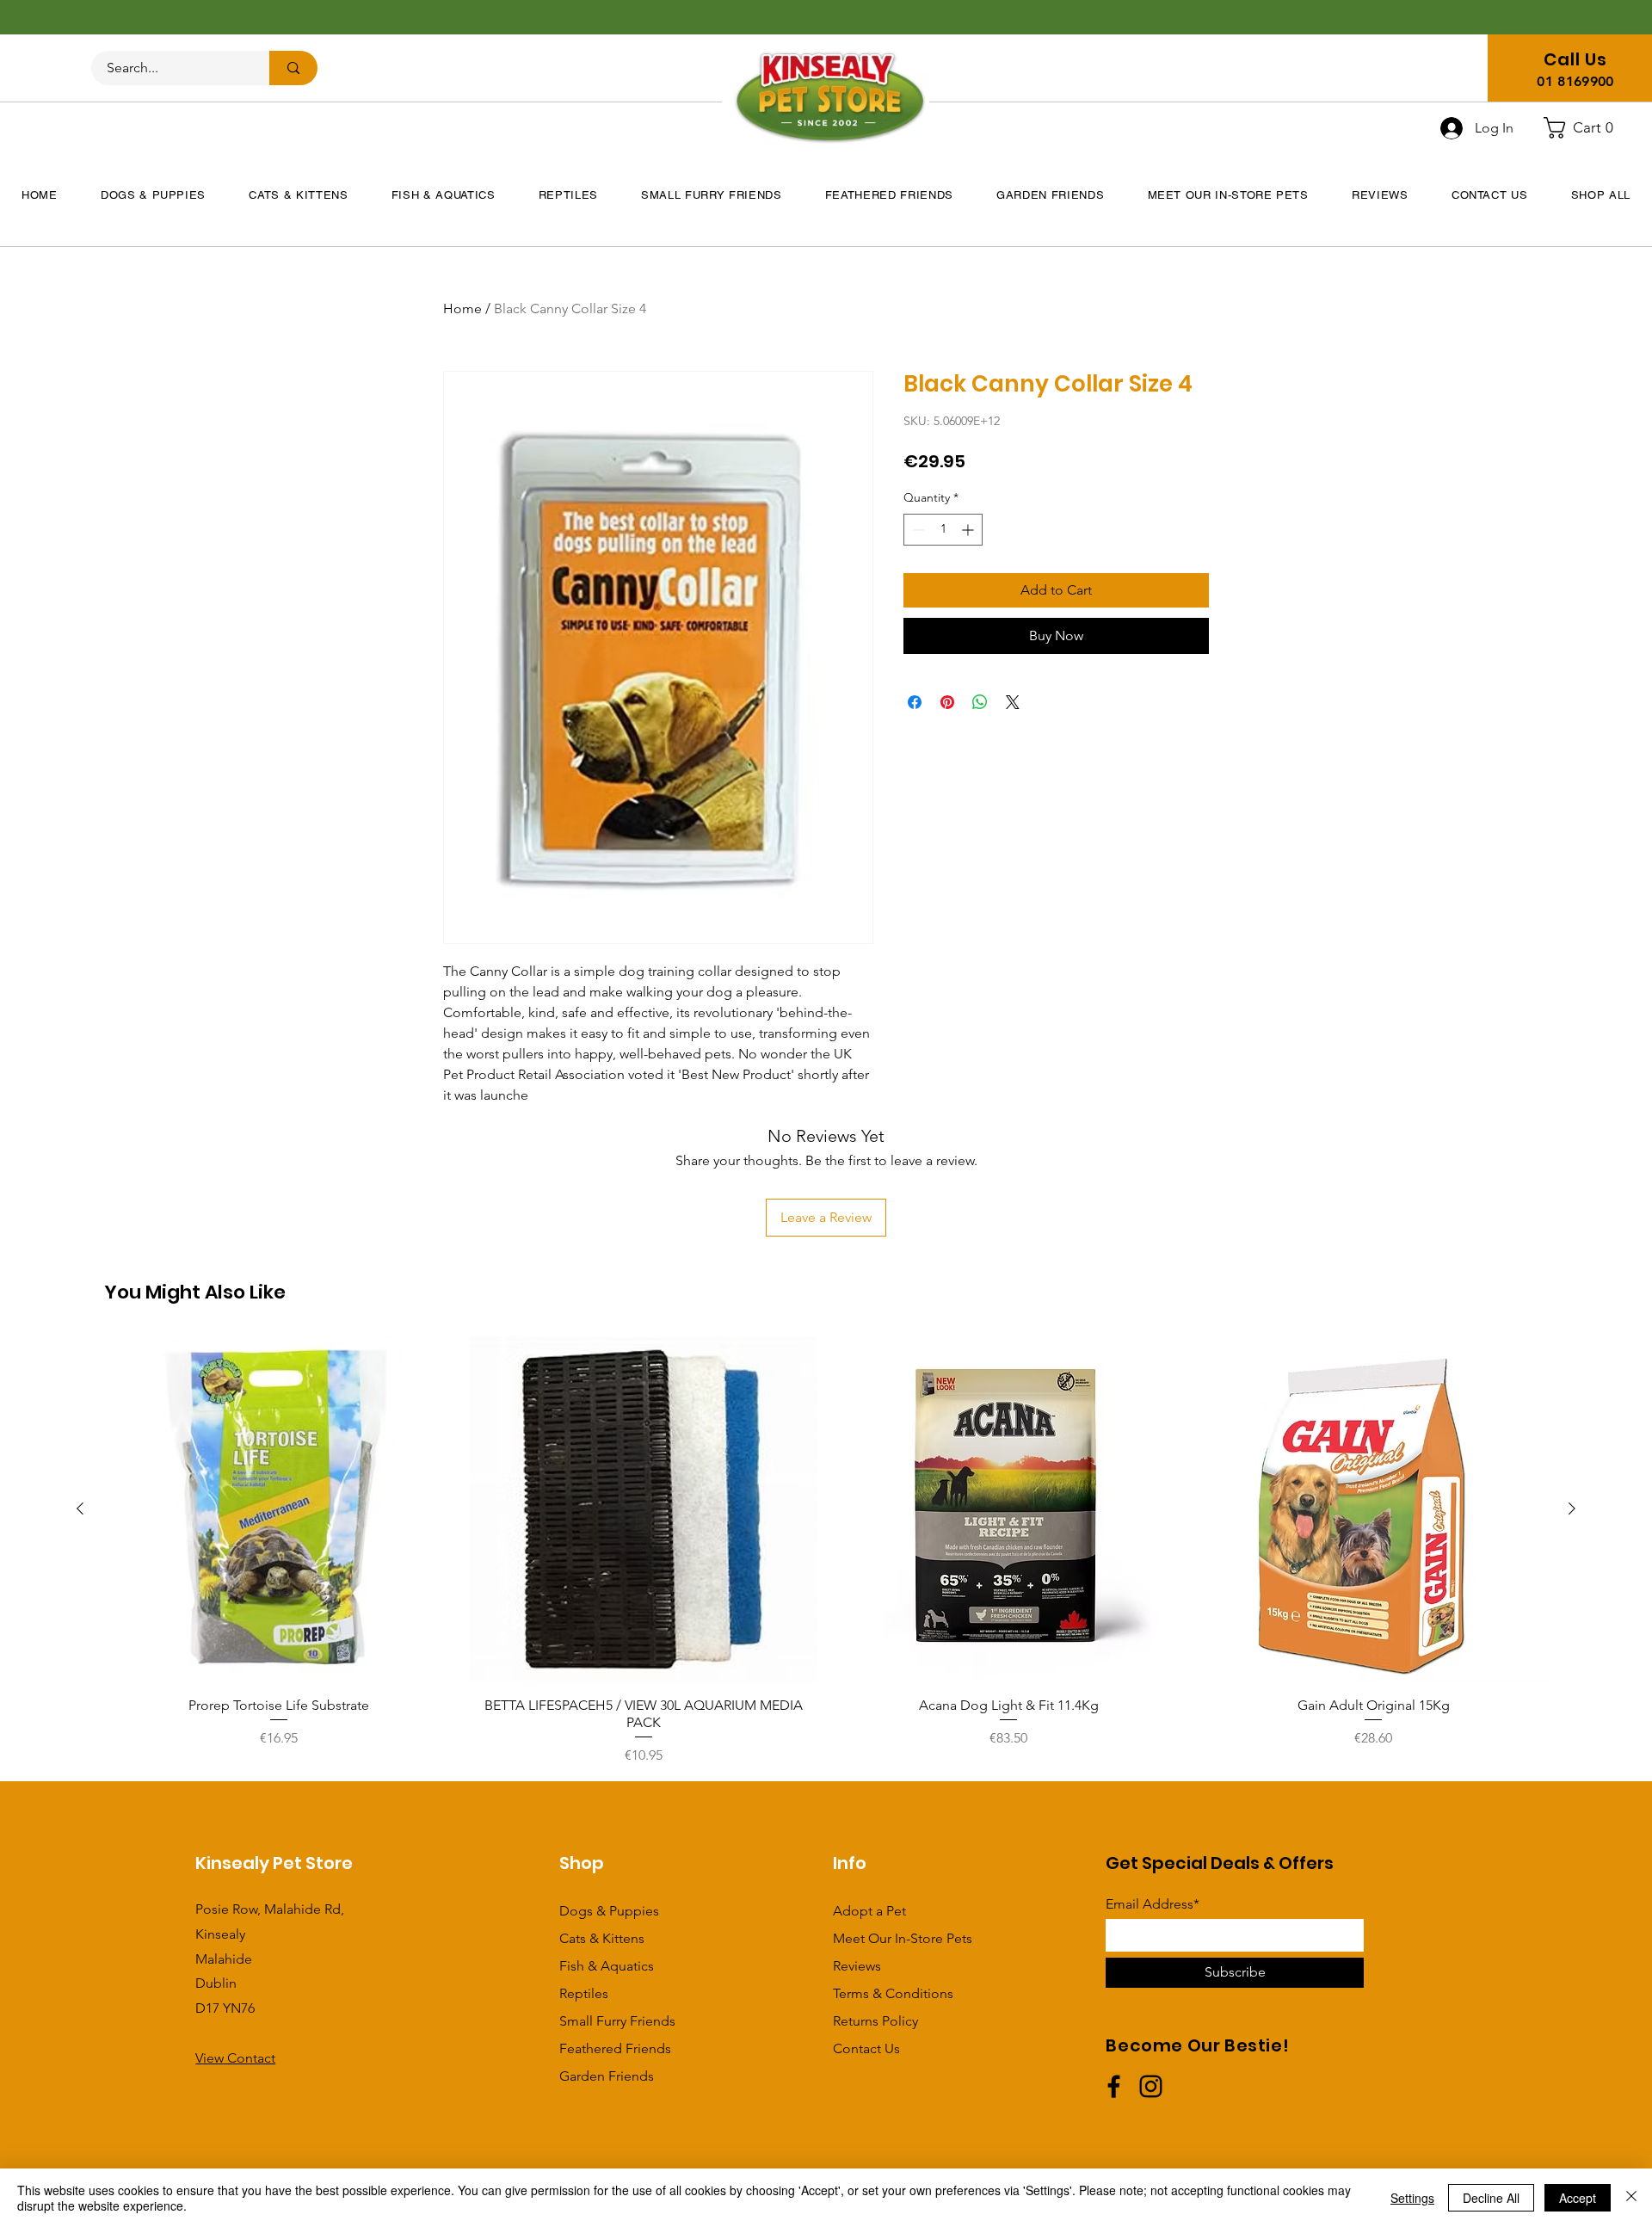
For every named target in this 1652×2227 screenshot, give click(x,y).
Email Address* (1153, 1904)
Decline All (1491, 2198)
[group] (826, 1551)
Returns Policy (875, 2021)
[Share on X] (1013, 702)
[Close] (1631, 2198)
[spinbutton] (943, 530)
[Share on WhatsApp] (980, 702)
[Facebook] (1114, 2086)
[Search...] (293, 68)
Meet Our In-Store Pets (903, 1938)
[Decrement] (917, 530)
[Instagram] (1151, 2086)
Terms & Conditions (893, 1993)
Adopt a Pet (869, 1911)
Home (462, 308)
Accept (1578, 2198)
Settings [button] (1412, 2198)
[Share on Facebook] (915, 702)
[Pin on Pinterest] (947, 702)
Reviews (857, 1966)
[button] (1585, 128)
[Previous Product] (80, 1508)
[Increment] (969, 530)
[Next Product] (1572, 1508)
